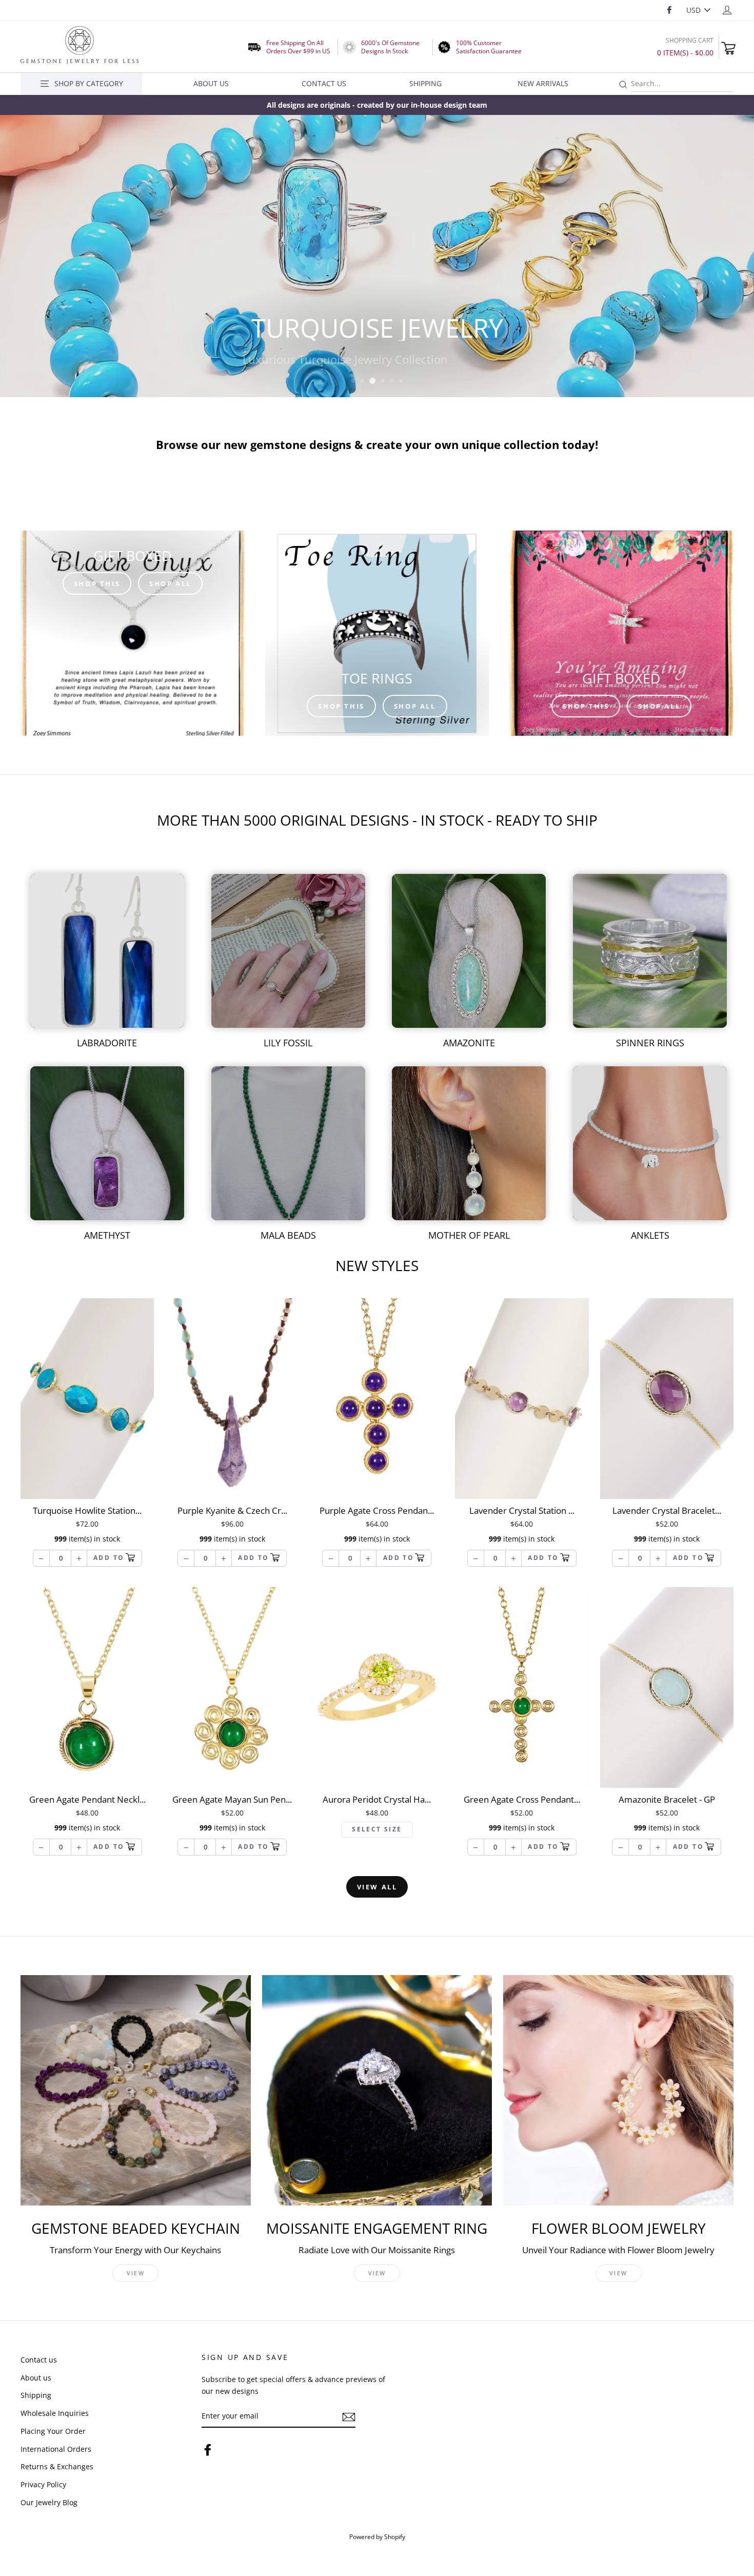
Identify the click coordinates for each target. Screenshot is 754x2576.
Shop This (97, 583)
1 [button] (353, 381)
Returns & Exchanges (57, 2466)
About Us (211, 83)
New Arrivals (543, 83)
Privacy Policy (43, 2484)
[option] (377, 105)
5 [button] (392, 381)
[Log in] (727, 9)
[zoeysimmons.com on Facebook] (208, 2450)
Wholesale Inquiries (55, 2413)
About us (36, 2378)
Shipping (425, 83)
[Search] (623, 85)
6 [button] (402, 381)
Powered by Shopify (377, 2536)
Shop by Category (89, 83)
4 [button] (382, 381)
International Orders (56, 2449)
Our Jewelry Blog (49, 2502)
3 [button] (372, 381)
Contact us (39, 2360)
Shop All (170, 583)
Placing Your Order (53, 2431)
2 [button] (363, 381)
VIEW (136, 2273)
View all (377, 1887)
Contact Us (324, 83)
